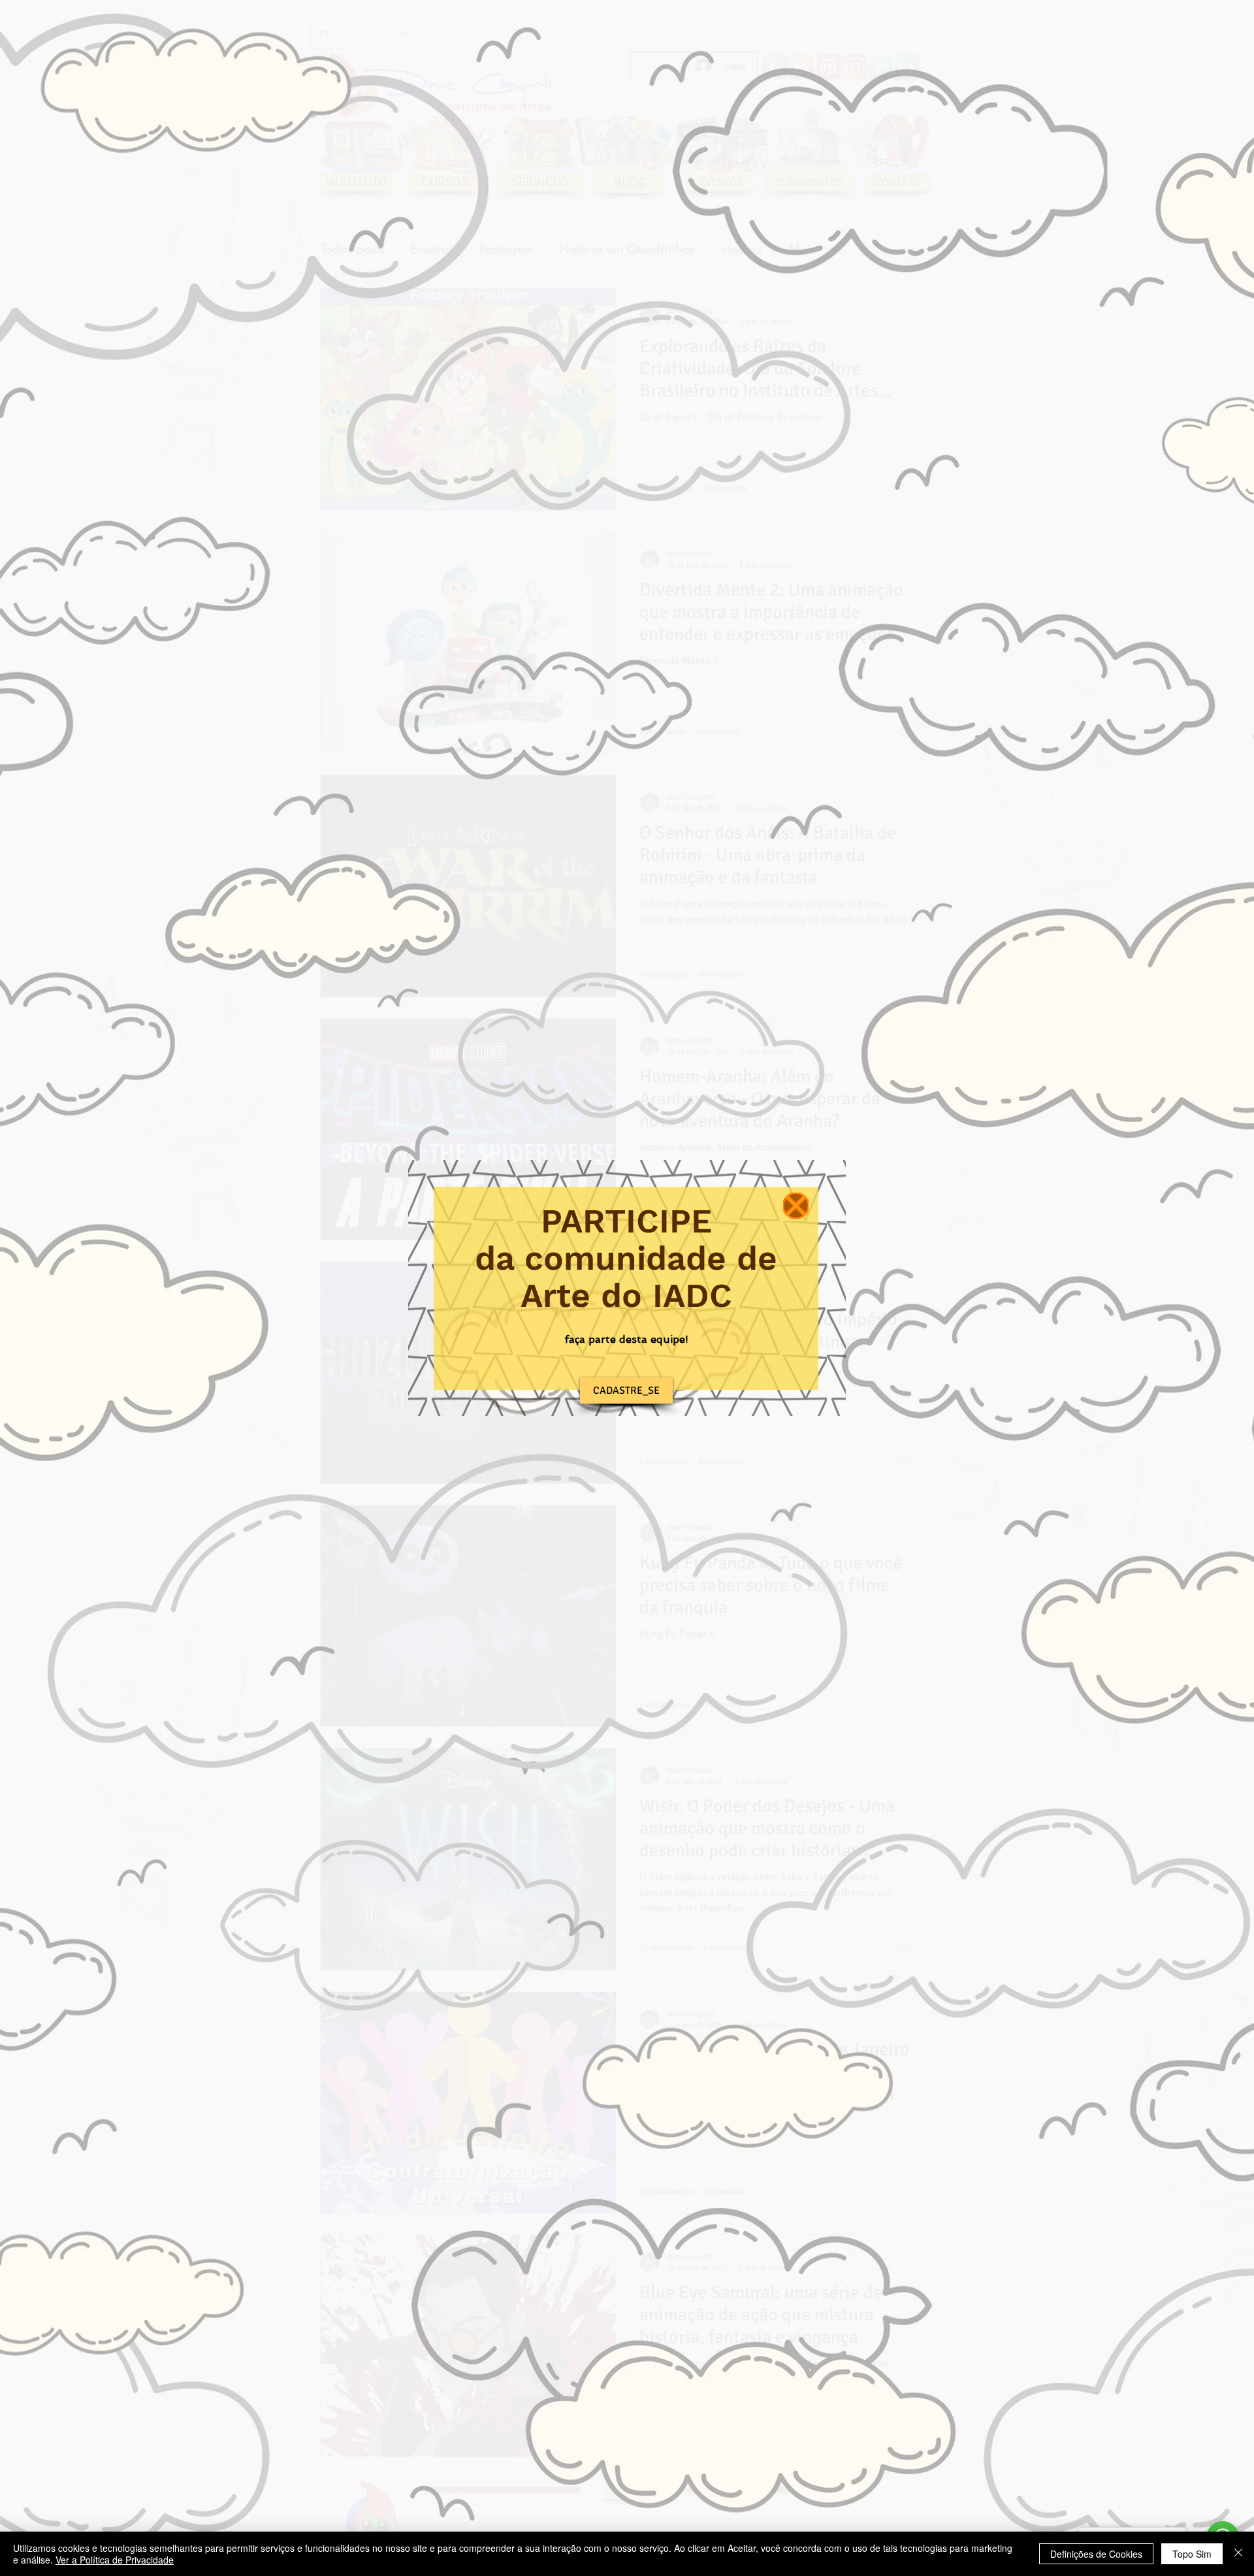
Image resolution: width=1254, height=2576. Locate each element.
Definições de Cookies (1096, 2554)
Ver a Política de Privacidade (115, 2560)
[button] (796, 1206)
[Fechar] (1238, 2554)
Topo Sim (1192, 2554)
